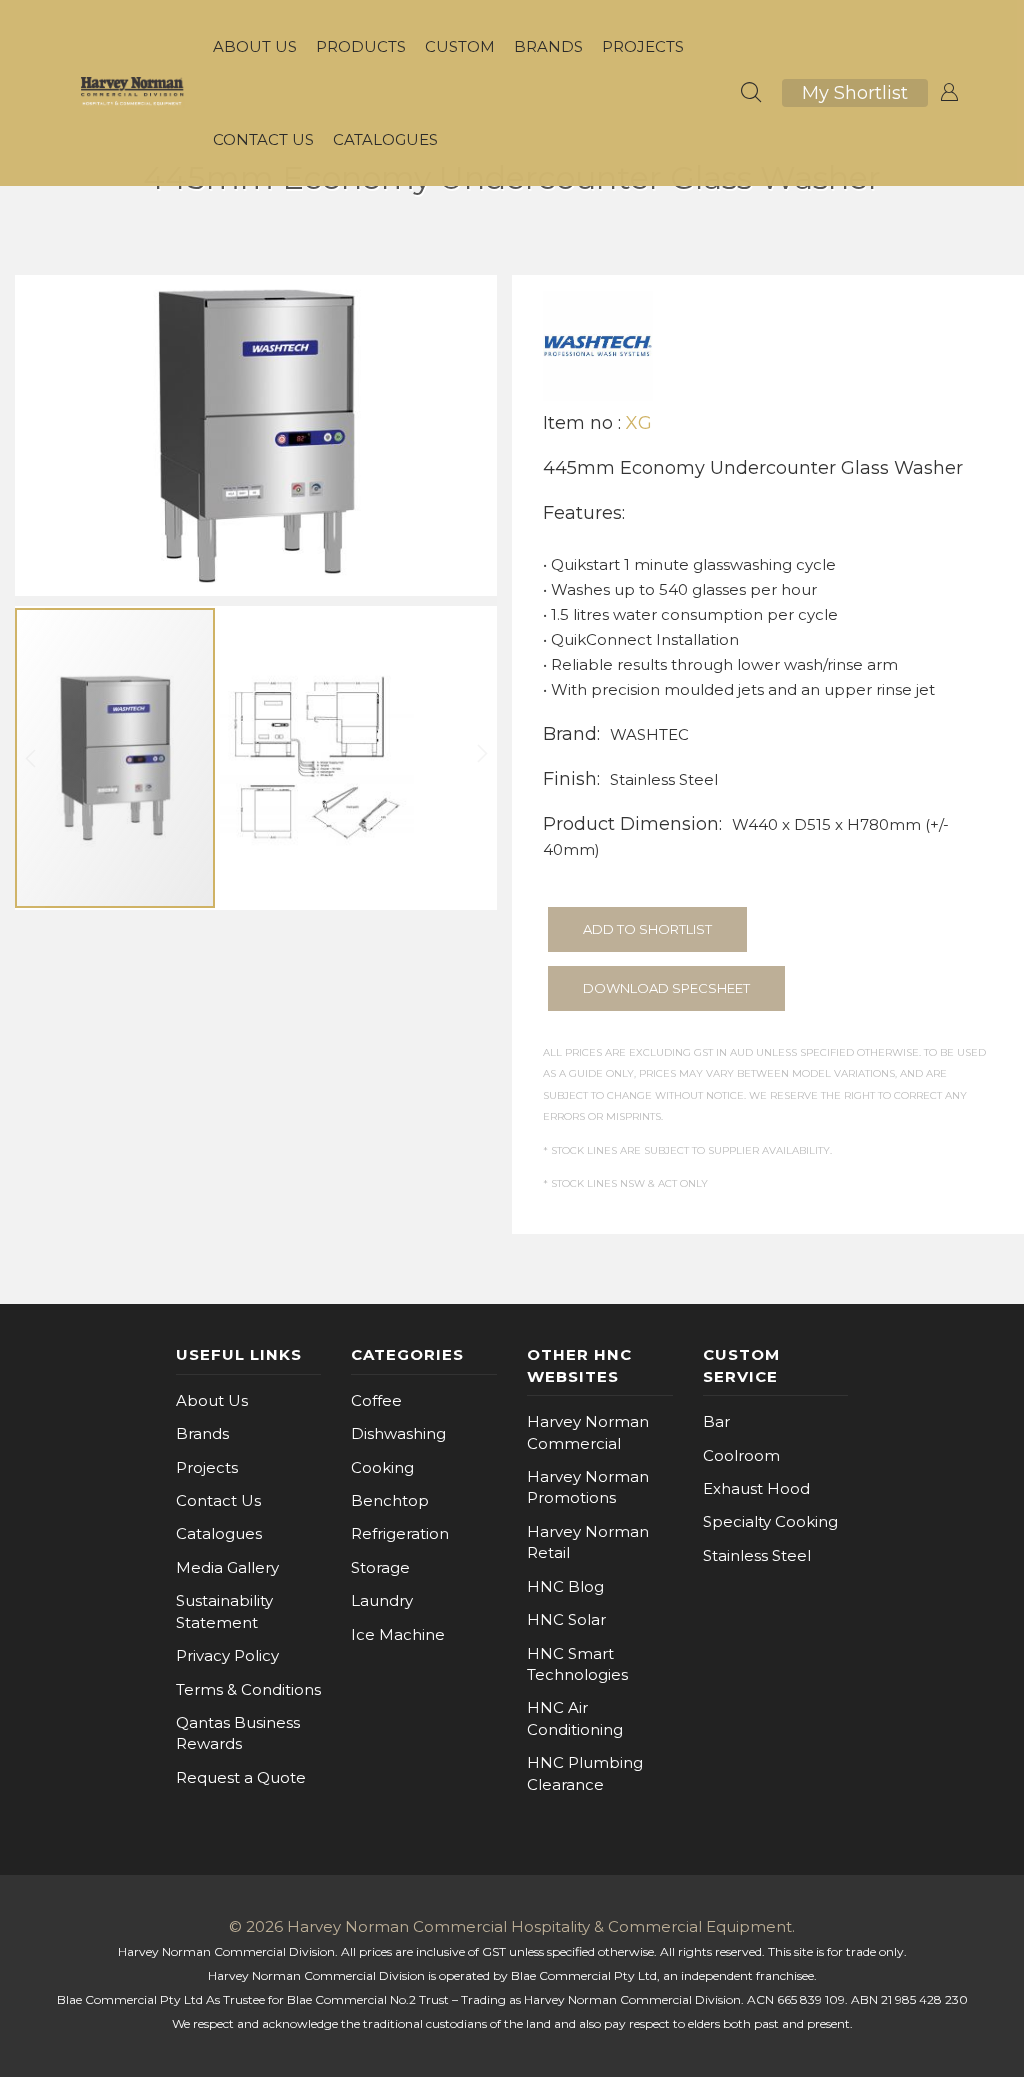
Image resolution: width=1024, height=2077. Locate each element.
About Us (212, 1400)
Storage (380, 1567)
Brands (202, 1433)
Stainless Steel (757, 1555)
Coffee (376, 1400)
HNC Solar (566, 1619)
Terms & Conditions (248, 1689)
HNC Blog (565, 1586)
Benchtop (390, 1500)
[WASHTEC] (598, 344)
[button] (317, 758)
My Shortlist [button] (855, 93)
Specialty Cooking (770, 1521)
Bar (716, 1421)
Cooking (382, 1467)
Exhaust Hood (756, 1488)
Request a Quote (241, 1777)
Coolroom (741, 1455)
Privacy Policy (227, 1655)
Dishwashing (398, 1433)
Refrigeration (400, 1533)
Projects (207, 1467)
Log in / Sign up (949, 93)
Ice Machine (398, 1634)
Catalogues (219, 1533)
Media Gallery (227, 1567)
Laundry (382, 1600)
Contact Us (218, 1500)
